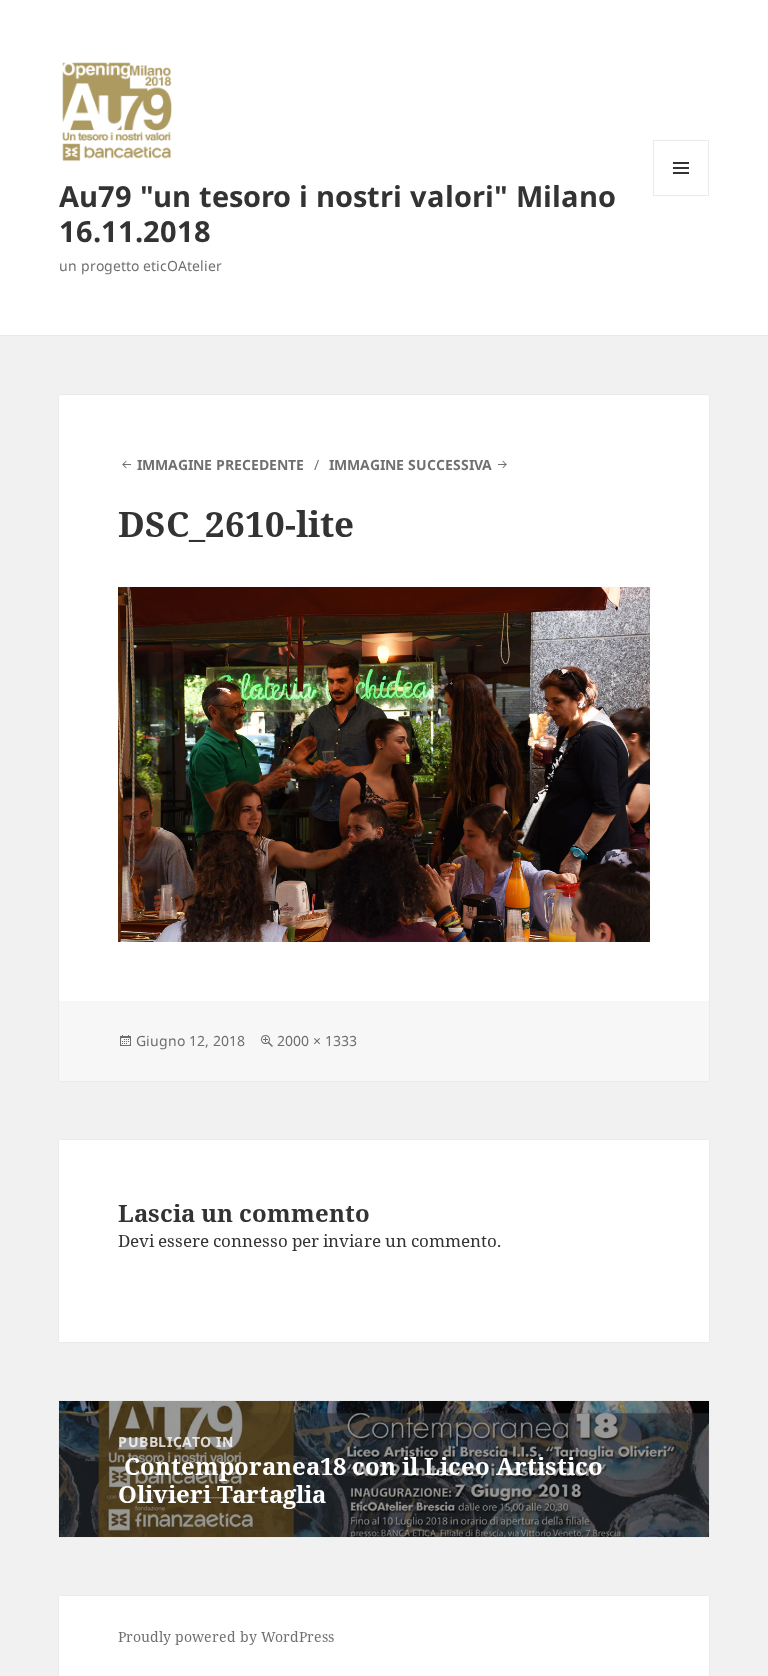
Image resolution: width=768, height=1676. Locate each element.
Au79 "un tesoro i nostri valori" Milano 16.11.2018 (337, 213)
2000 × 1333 (317, 1040)
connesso (250, 1240)
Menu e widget (681, 195)
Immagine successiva (410, 464)
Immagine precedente (220, 464)
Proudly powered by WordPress (226, 1636)
